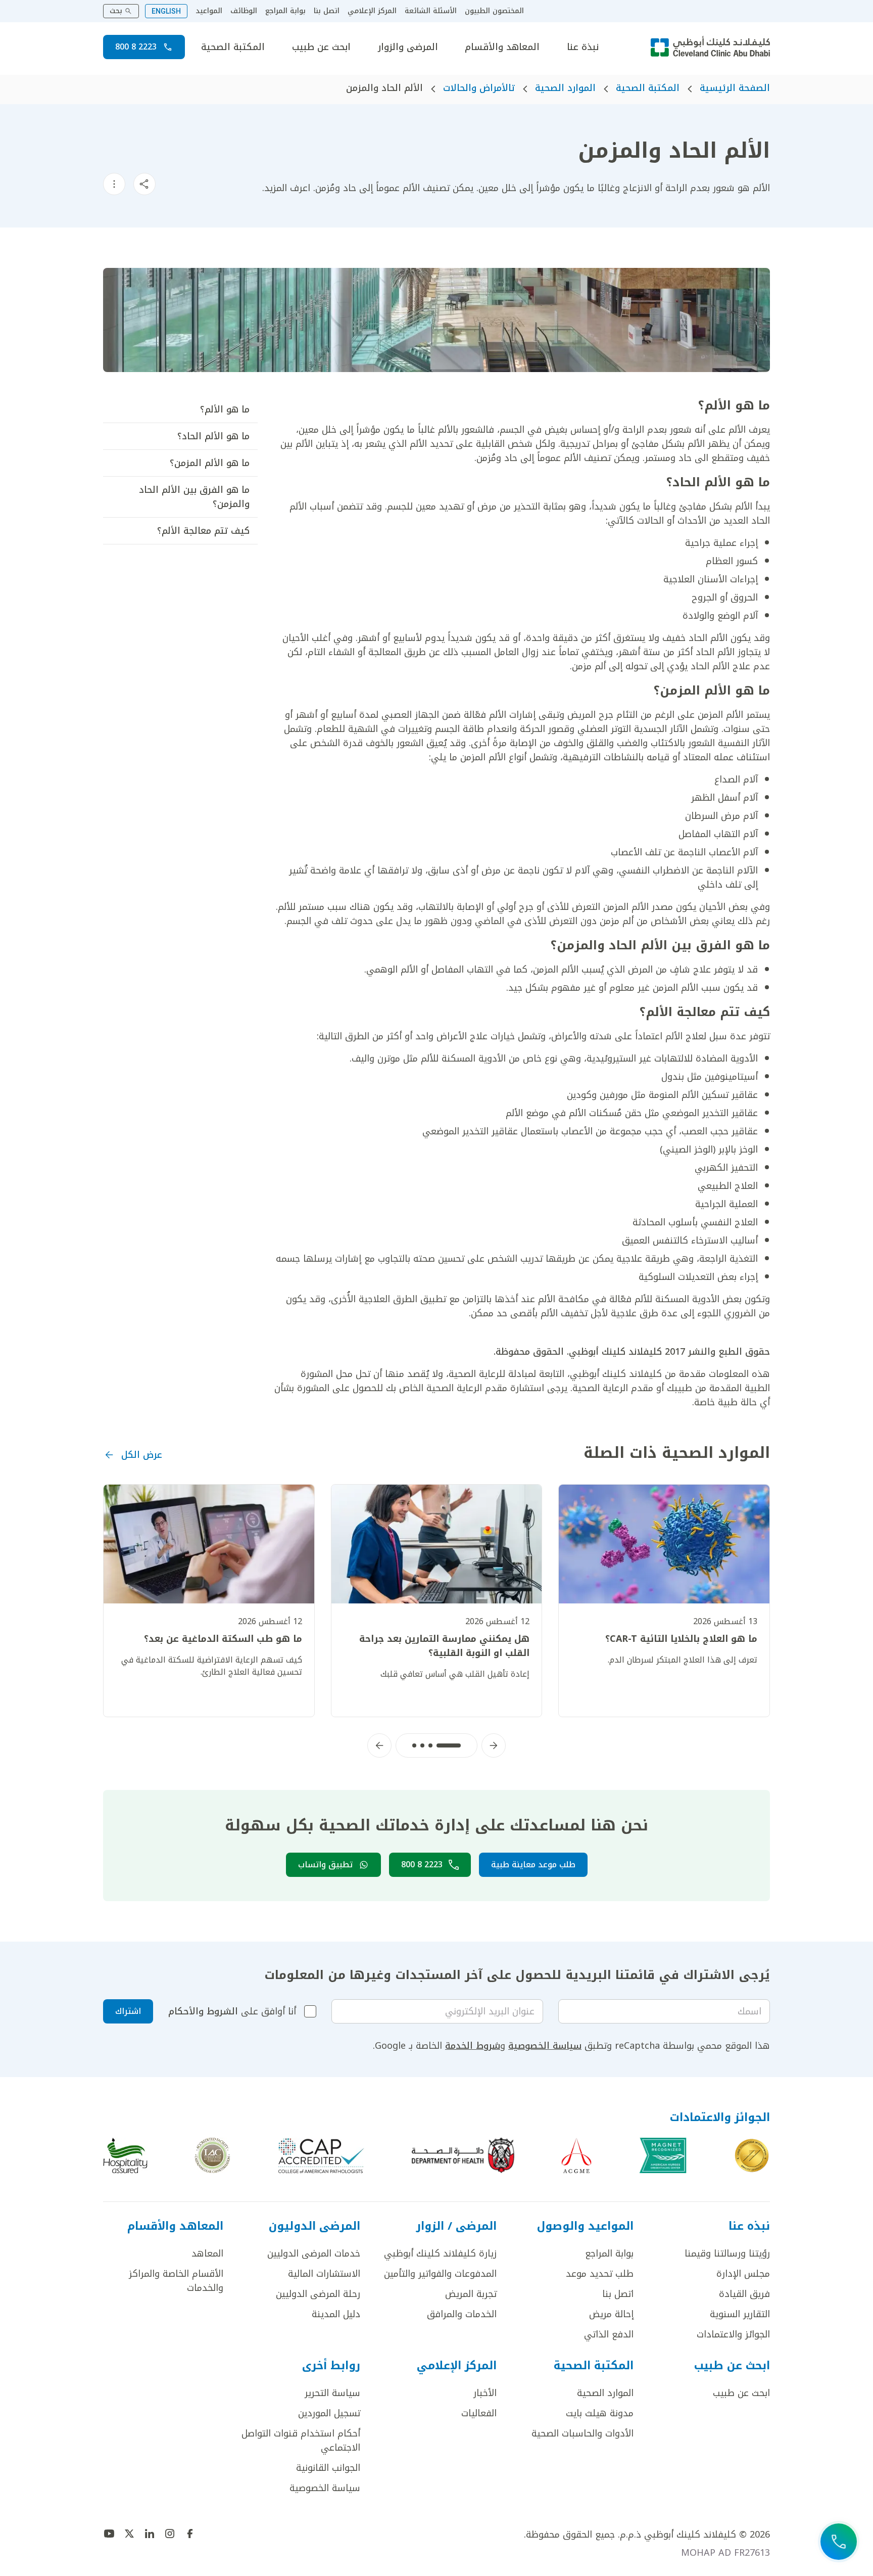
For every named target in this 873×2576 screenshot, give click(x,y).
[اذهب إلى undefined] (190, 2534)
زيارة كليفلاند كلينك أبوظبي (440, 2253)
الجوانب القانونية (328, 2468)
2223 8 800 (136, 47)
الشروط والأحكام (203, 2011)
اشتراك (128, 2011)
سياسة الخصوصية (545, 2046)
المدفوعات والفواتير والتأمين (440, 2274)
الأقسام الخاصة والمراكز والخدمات (176, 2281)
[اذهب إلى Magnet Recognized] (663, 2155)
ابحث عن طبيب (321, 47)
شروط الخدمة (473, 2046)
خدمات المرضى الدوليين (314, 2253)
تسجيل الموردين (329, 2413)
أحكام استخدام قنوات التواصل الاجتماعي (301, 2441)
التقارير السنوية (740, 2314)
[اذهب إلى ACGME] (576, 2155)
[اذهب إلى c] (212, 2155)
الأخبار (485, 2393)
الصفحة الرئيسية (735, 88)
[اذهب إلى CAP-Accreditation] (321, 2155)
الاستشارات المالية (324, 2274)
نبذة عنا (583, 47)
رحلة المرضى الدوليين (318, 2294)
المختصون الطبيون (494, 11)
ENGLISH (166, 11)
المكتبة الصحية (233, 47)
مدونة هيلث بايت (600, 2413)
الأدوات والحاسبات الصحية (583, 2433)
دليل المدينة (336, 2314)
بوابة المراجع (285, 11)
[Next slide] (379, 1745)
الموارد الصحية (565, 88)
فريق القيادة (744, 2294)
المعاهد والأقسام (502, 47)
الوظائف (244, 11)
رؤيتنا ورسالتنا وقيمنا (727, 2253)
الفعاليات (479, 2413)
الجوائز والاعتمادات (733, 2334)
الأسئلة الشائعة (431, 11)
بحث (116, 11)
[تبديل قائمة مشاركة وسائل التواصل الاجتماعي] (144, 184)
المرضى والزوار (408, 47)
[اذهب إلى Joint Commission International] (752, 2155)
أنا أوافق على (232, 2011)
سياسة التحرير (332, 2393)
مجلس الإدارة (743, 2274)
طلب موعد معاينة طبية (533, 1865)
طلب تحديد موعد (600, 2274)
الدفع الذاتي (609, 2334)
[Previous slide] (494, 1745)
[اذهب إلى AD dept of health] (463, 2155)
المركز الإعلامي (372, 11)
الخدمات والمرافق (462, 2314)
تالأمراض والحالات (479, 88)
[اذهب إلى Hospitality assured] (125, 2155)
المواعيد (209, 11)
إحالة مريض (611, 2314)
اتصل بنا (327, 11)
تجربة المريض (471, 2294)
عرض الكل (142, 1455)
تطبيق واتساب (325, 1865)
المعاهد (207, 2253)
